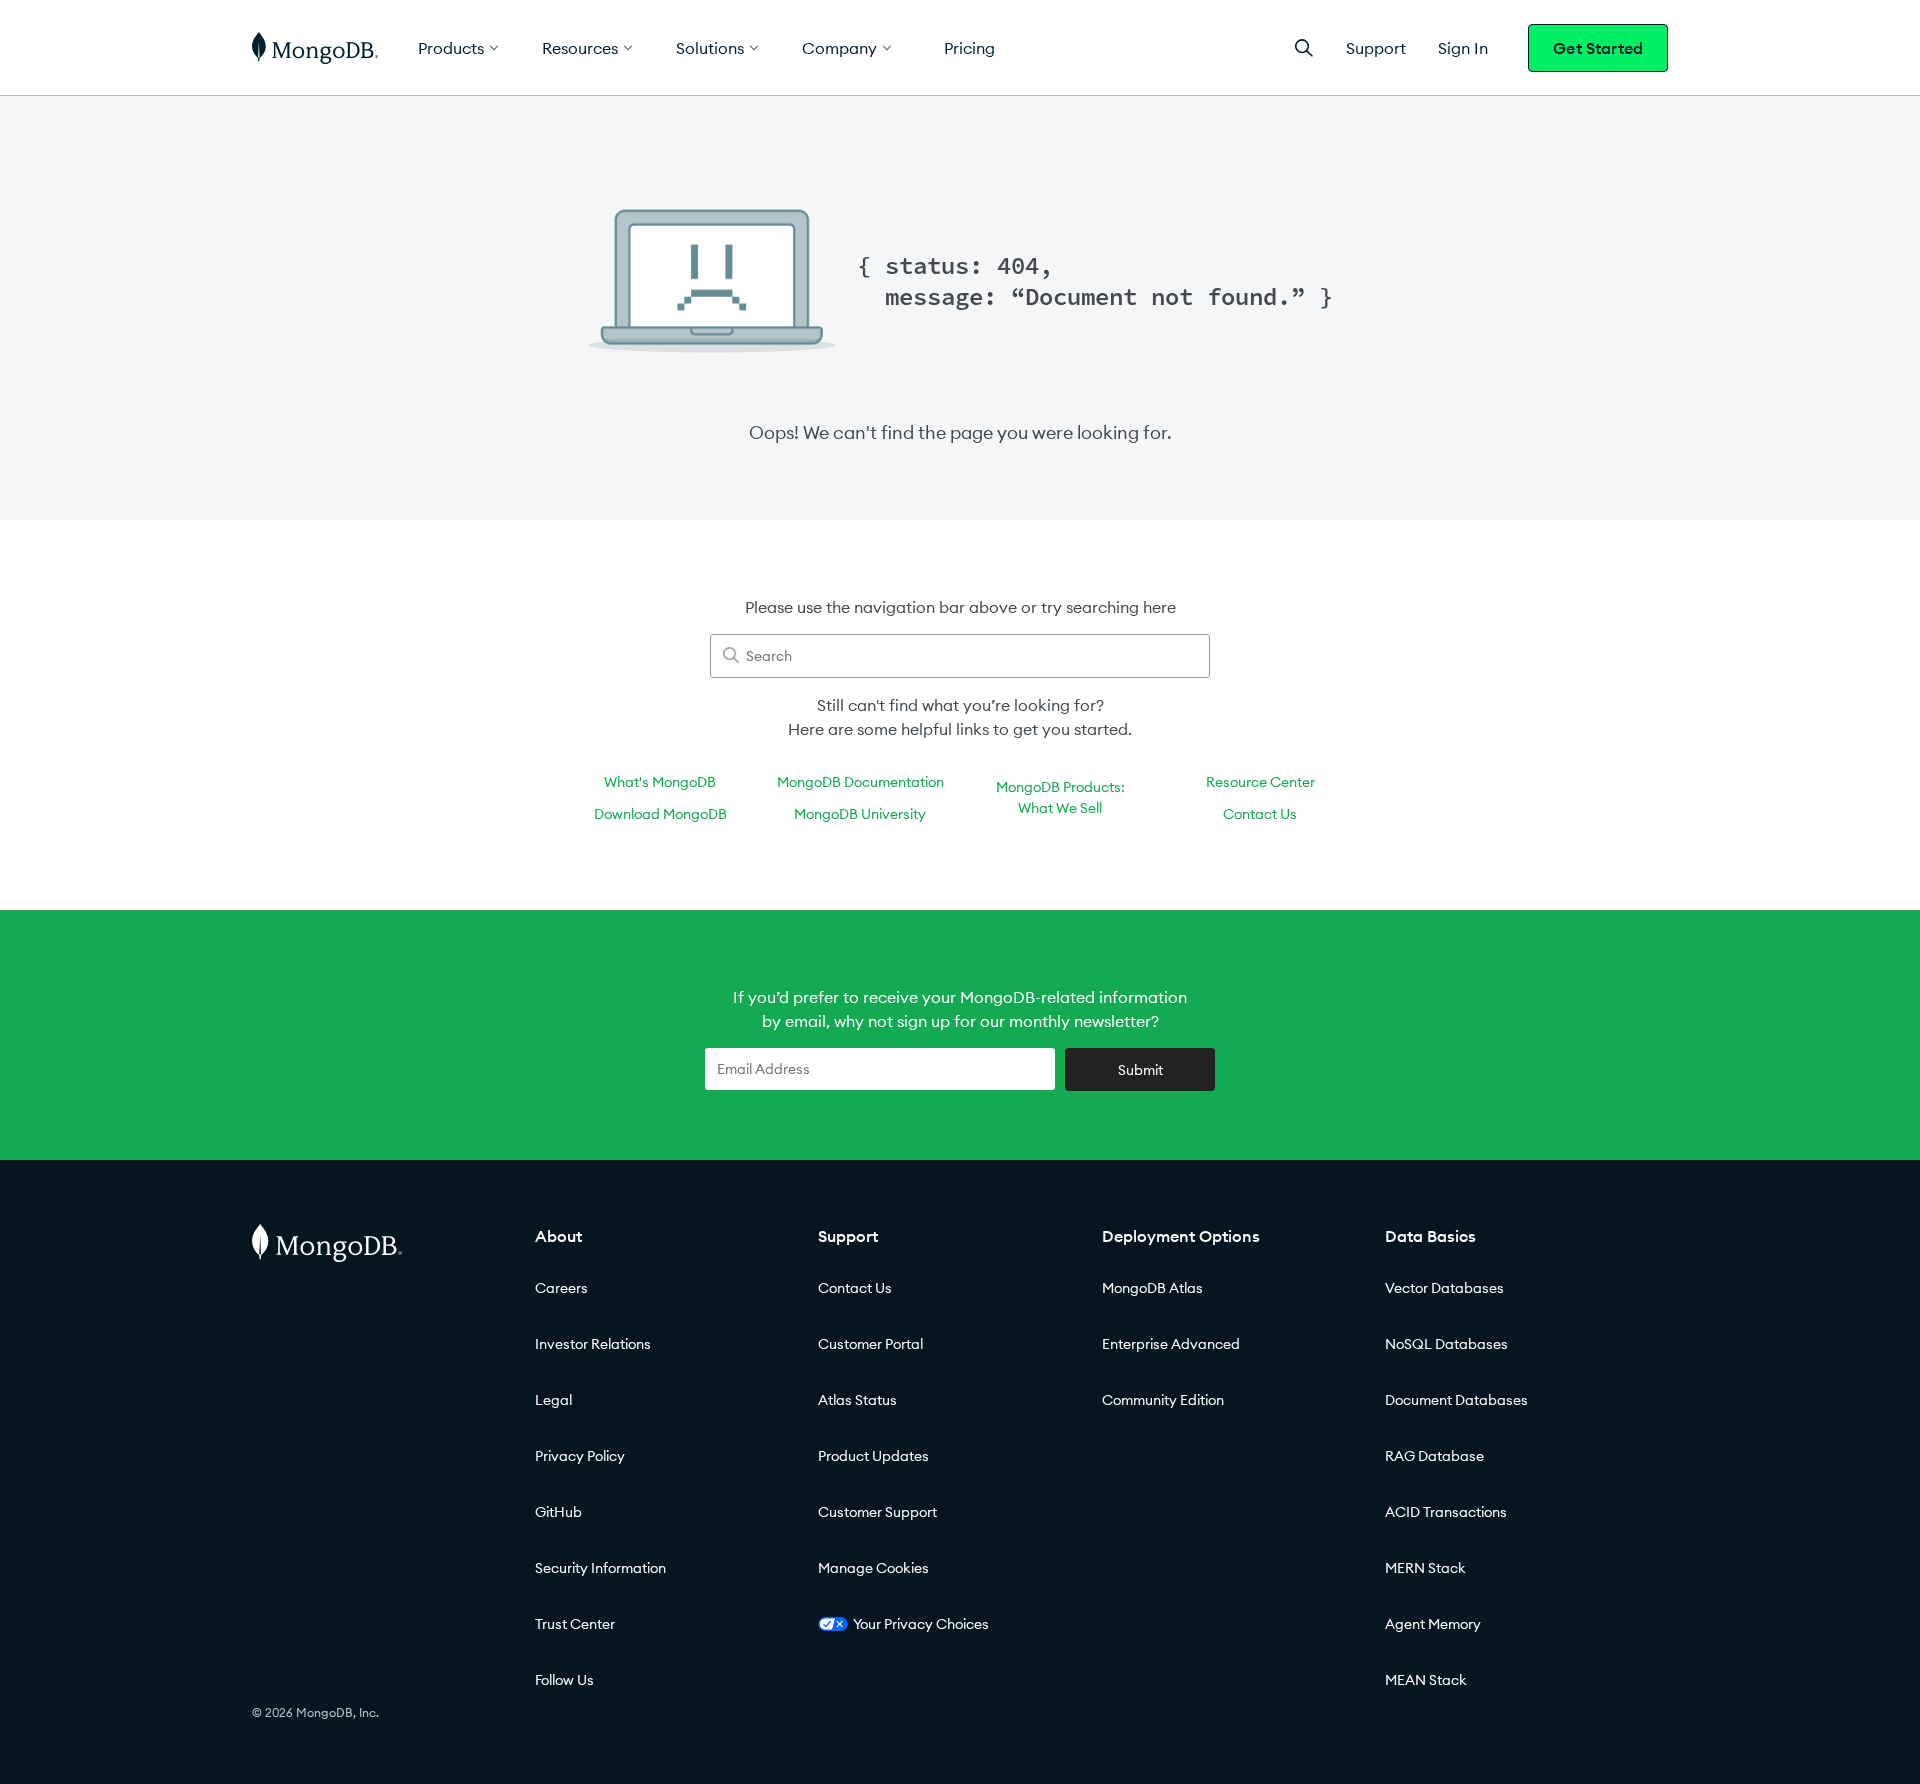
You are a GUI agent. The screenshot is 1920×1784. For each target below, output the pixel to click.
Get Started (1598, 48)
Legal (553, 1400)
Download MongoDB (660, 814)
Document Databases (1456, 1400)
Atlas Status (857, 1400)
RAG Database (1434, 1456)
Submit (1140, 1070)
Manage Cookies (873, 1568)
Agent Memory (1433, 1624)
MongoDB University (860, 814)
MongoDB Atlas (1152, 1288)
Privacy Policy (580, 1456)
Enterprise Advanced (1171, 1344)
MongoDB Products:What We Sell (1060, 797)
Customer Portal (870, 1344)
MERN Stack (1425, 1568)
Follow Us (564, 1680)
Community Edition (1163, 1400)
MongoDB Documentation (860, 782)
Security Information (600, 1568)
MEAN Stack (1426, 1680)
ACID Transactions (1446, 1512)
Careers (561, 1288)
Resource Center (1260, 782)
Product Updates (873, 1456)
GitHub (558, 1512)
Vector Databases (1444, 1288)
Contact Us (1260, 814)
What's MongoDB (660, 782)
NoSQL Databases (1446, 1344)
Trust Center (575, 1624)
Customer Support (877, 1512)
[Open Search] (1304, 47)
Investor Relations (593, 1344)
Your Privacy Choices (921, 1624)
